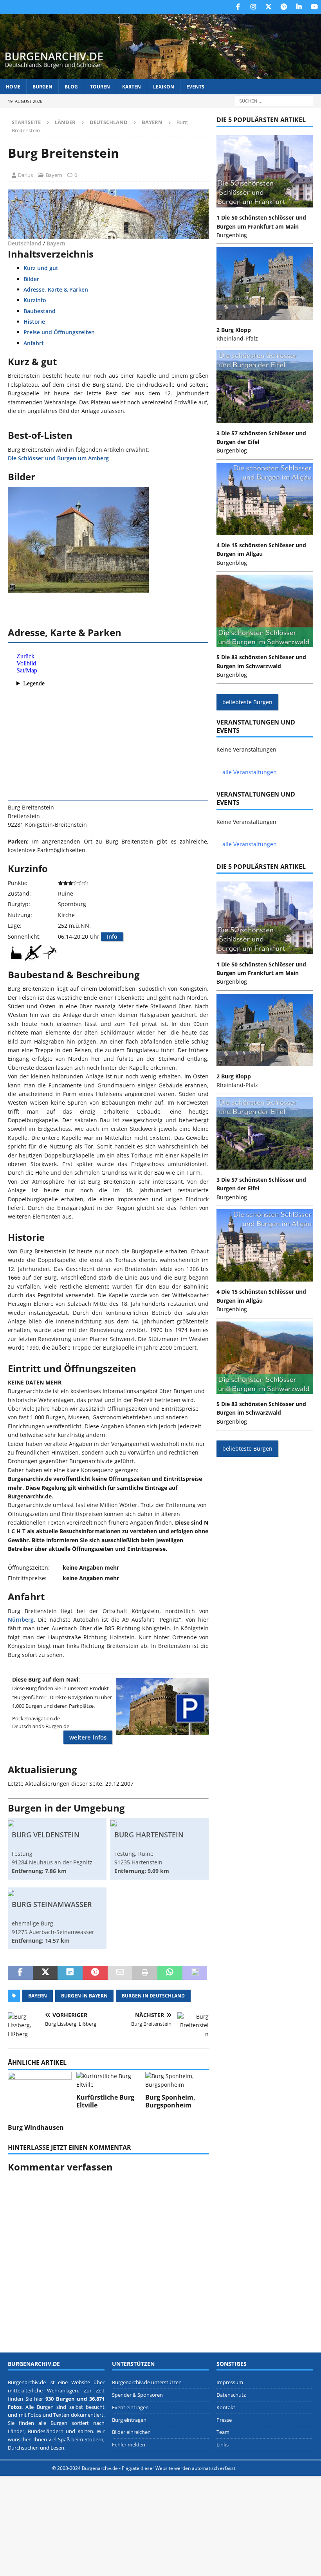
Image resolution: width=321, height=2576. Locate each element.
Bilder (31, 279)
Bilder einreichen (131, 2432)
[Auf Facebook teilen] (20, 1973)
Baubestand (40, 311)
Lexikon (164, 87)
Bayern (54, 175)
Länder (65, 122)
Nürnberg (21, 1620)
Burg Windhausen (36, 2127)
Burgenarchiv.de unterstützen (147, 2382)
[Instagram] (253, 7)
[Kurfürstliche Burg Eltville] (108, 2081)
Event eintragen (130, 2407)
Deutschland (109, 122)
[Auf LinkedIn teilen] (70, 1973)
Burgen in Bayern (84, 1996)
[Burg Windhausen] (40, 2096)
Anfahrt (34, 343)
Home (13, 87)
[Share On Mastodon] (195, 1973)
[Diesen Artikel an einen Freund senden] (120, 1973)
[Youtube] (314, 7)
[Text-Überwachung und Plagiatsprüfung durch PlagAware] (253, 2468)
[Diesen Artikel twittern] (45, 1973)
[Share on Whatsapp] (170, 1973)
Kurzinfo (35, 300)
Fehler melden (129, 2444)
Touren (100, 87)
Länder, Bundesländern (36, 2431)
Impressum (230, 2382)
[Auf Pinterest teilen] (95, 1973)
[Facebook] (238, 7)
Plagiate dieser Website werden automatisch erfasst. (179, 2468)
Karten (132, 87)
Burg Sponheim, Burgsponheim (170, 2101)
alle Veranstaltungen (250, 772)
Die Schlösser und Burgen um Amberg (58, 458)
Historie (34, 322)
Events (195, 87)
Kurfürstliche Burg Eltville (105, 2101)
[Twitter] (268, 7)
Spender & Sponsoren (137, 2395)
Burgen (42, 87)
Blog (71, 87)
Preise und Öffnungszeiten (59, 332)
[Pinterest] (284, 7)
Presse (224, 2419)
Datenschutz (231, 2395)
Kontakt (226, 2407)
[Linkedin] (299, 7)
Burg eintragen (129, 2419)
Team (223, 2432)
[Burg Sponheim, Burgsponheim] (177, 2081)
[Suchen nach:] (274, 100)
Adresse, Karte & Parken (56, 289)
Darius (25, 175)
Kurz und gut (41, 268)
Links (223, 2444)
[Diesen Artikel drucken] (145, 1973)
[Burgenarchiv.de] (160, 75)
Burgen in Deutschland (153, 1996)
